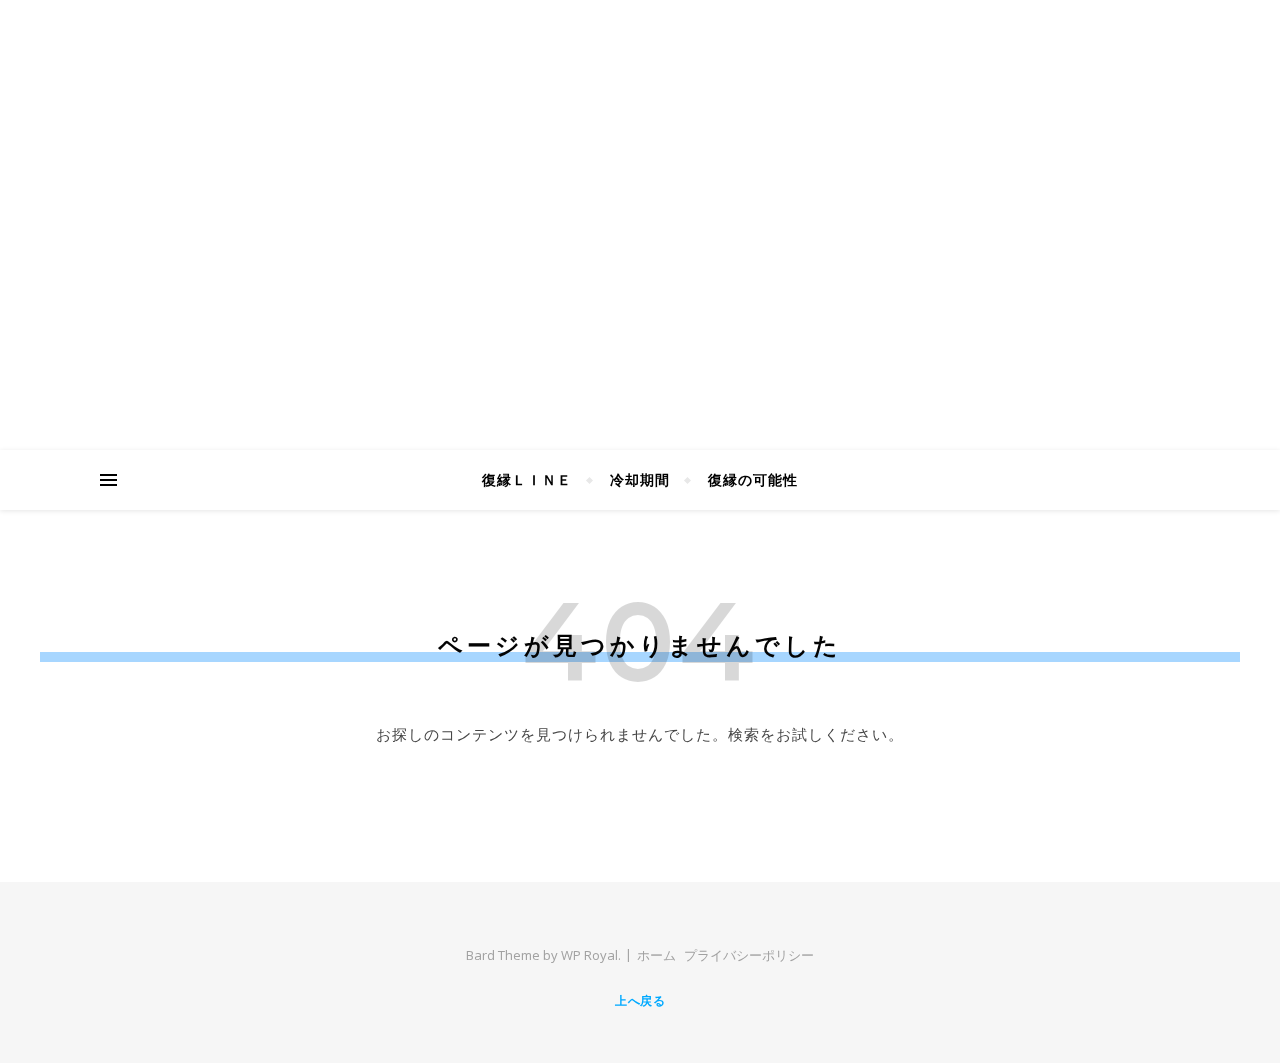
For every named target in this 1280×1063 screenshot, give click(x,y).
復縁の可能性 (753, 479)
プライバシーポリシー (749, 955)
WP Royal (589, 955)
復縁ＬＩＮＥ (527, 479)
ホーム (656, 955)
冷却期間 (640, 479)
